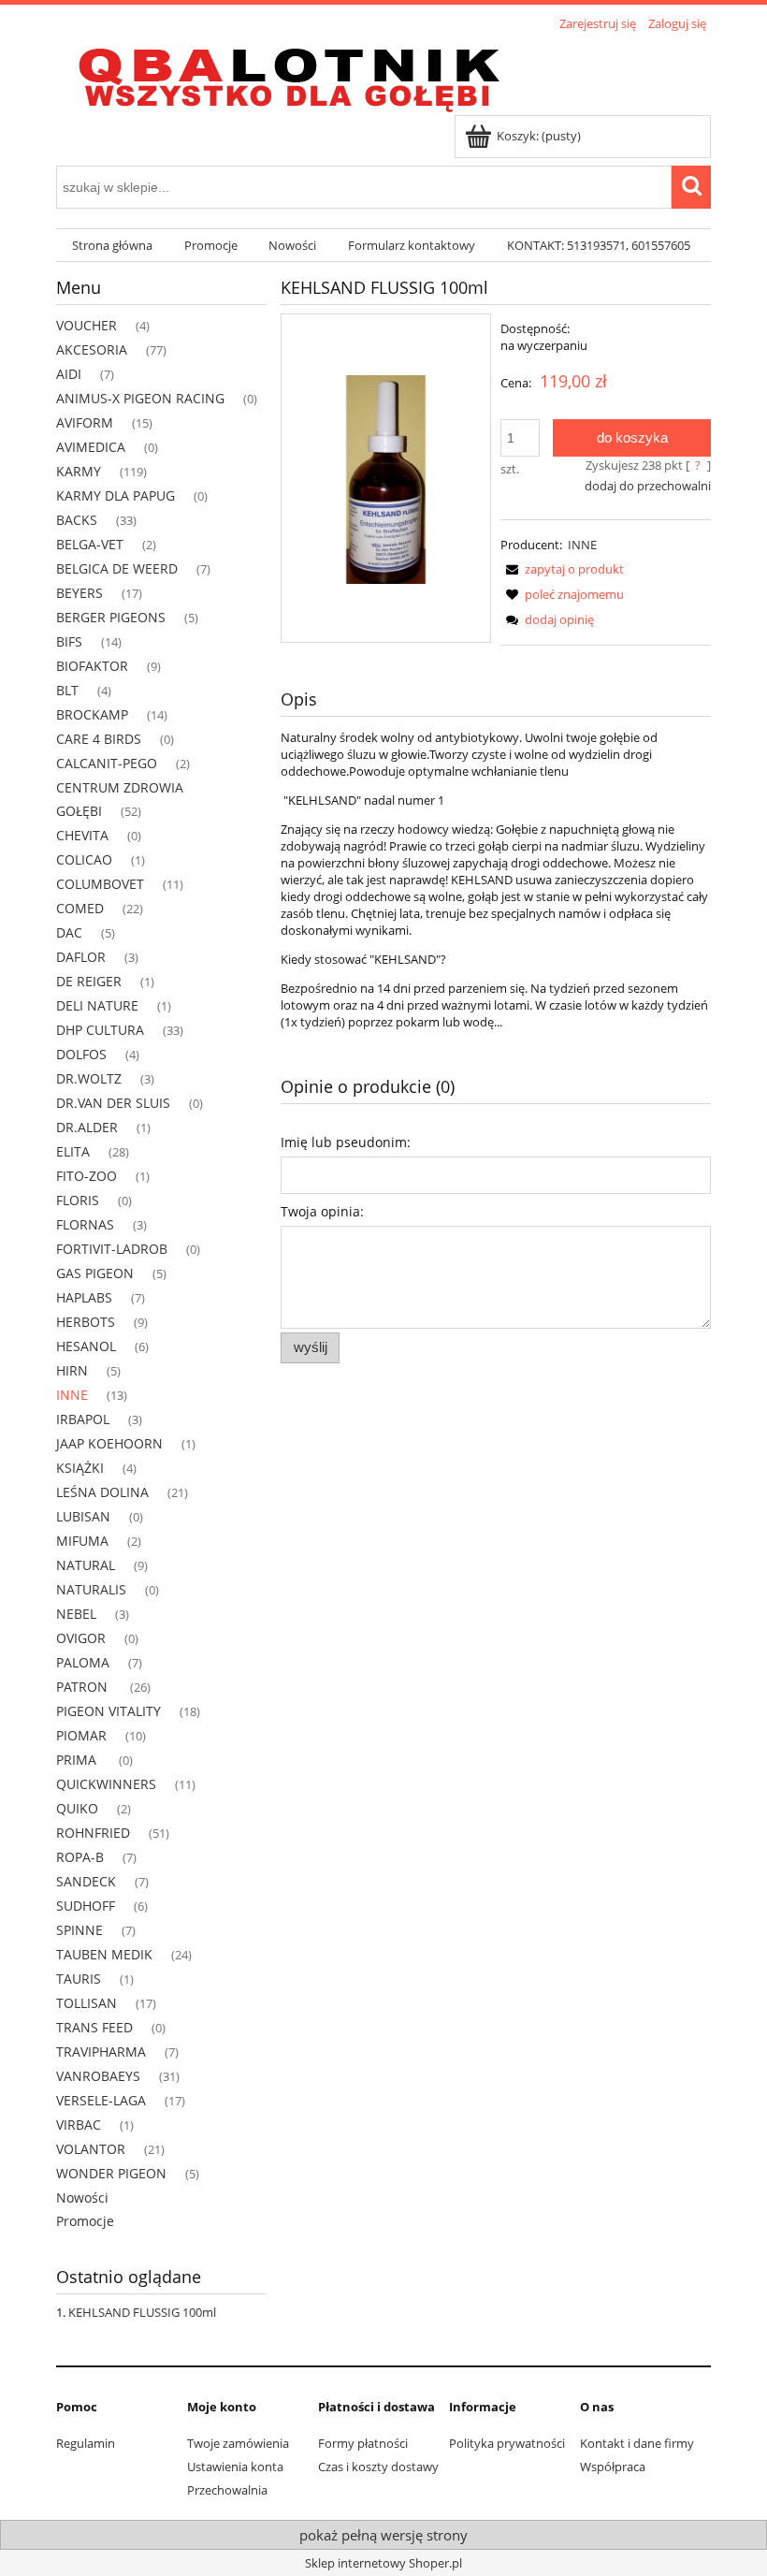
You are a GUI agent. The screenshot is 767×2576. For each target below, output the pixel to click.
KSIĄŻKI (80, 1468)
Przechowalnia (227, 2490)
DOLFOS (81, 1054)
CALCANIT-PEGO (107, 763)
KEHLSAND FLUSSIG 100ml (142, 2312)
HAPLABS (84, 1297)
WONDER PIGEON (111, 2173)
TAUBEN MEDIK (104, 1954)
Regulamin (86, 2443)
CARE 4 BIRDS (99, 739)
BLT (67, 690)
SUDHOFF (86, 1906)
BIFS (69, 641)
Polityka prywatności (507, 2443)
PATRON (84, 1687)
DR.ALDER (87, 1127)
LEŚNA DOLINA (102, 1492)
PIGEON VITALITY (109, 1711)
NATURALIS (91, 1589)
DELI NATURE (97, 1005)
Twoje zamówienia (238, 2443)
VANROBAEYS (98, 2076)
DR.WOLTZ (89, 1078)
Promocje (85, 2221)
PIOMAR (81, 1735)
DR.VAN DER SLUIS (113, 1103)
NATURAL (86, 1565)
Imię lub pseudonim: (346, 1142)
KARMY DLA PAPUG (116, 495)
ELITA (73, 1151)
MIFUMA (82, 1541)
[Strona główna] (290, 76)
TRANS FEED (94, 2027)
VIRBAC (79, 2125)
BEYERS (80, 593)
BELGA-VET (90, 544)
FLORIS (78, 1200)
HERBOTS (86, 1322)
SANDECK (86, 1881)
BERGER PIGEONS (111, 617)
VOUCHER (87, 325)
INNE (72, 1395)
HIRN (72, 1370)
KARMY (79, 471)
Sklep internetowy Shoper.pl (383, 2563)
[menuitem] (112, 246)
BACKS (77, 520)
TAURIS (79, 1979)
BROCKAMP (92, 714)
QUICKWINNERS (106, 1784)
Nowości (82, 2198)
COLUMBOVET (100, 884)
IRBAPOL (83, 1419)
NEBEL (76, 1614)
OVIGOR (81, 1638)
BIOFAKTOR (92, 666)
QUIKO (77, 1808)
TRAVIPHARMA (101, 2052)
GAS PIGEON (95, 1273)
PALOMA (83, 1662)
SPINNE (80, 1930)
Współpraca (613, 2467)
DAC (69, 932)
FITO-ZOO (87, 1176)
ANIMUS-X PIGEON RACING (140, 398)
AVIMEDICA (91, 447)
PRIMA (78, 1760)
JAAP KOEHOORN (109, 1443)
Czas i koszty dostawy (378, 2467)
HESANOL (86, 1346)
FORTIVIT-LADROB (112, 1249)
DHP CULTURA (100, 1030)
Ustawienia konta (235, 2467)
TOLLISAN (87, 2003)
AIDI (69, 374)
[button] (562, 569)
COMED (80, 908)
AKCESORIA (92, 349)
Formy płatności (363, 2443)
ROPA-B (80, 1857)
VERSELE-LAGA (101, 2100)
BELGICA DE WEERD (117, 568)
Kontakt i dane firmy (637, 2443)
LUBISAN (83, 1516)
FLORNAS (85, 1224)
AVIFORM (85, 422)
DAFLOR (81, 957)
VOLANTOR (91, 2149)
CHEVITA (82, 835)
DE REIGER (89, 981)
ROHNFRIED (93, 1833)
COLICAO (84, 859)
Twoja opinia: (322, 1211)
